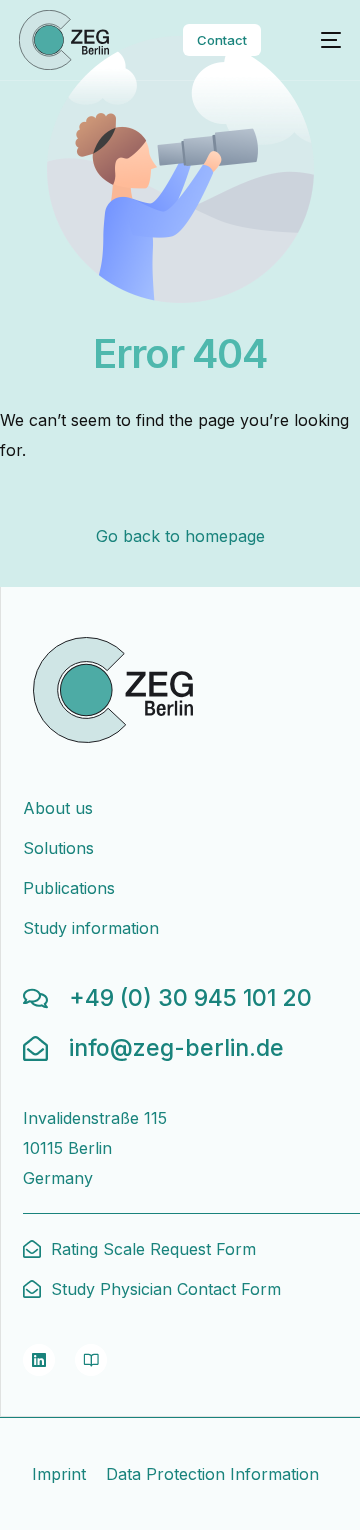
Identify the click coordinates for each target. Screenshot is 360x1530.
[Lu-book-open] (91, 1360)
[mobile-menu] (319, 40)
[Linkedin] (39, 1360)
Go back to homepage (180, 536)
